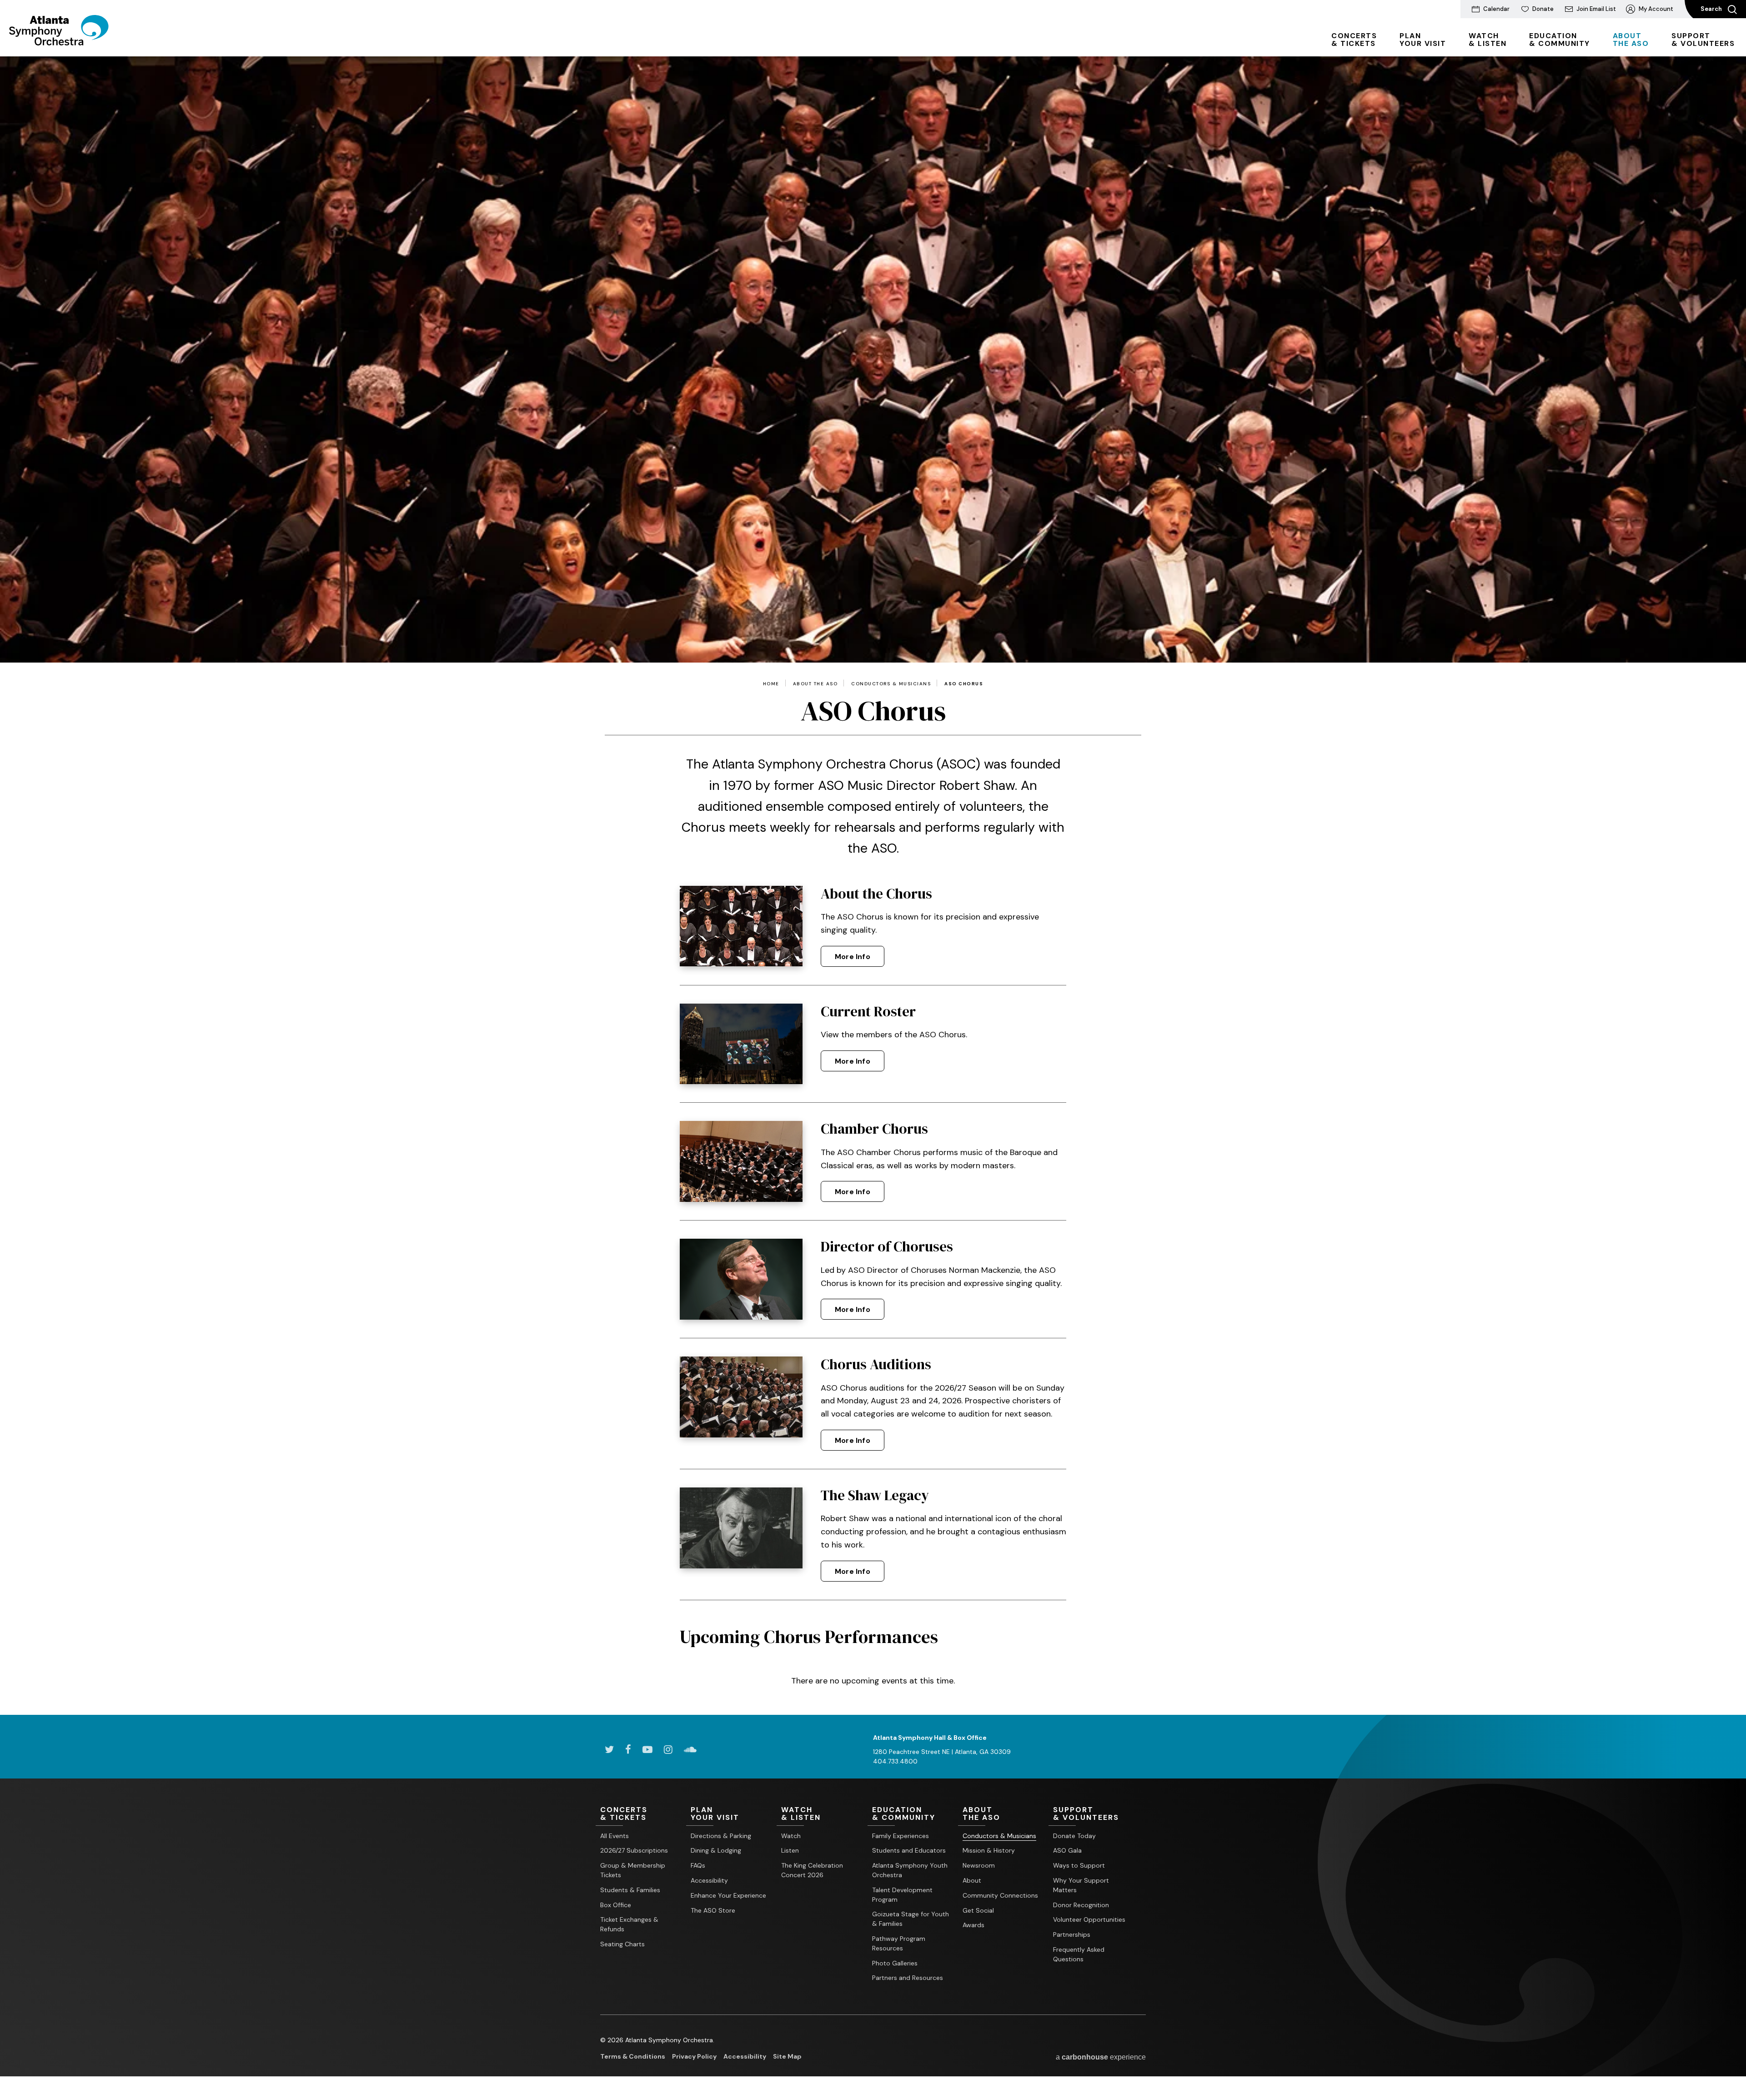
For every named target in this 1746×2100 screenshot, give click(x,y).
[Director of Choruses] (741, 1279)
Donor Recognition (1081, 1905)
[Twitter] (609, 1749)
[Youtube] (647, 1749)
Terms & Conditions (633, 2056)
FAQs (698, 1865)
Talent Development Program (902, 1895)
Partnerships (1072, 1934)
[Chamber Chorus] (741, 1161)
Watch (791, 1836)
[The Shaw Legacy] (741, 1528)
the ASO (1631, 40)
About (972, 1880)
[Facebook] (628, 1749)
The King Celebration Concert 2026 (812, 1870)
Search (1712, 9)
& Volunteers (1703, 40)
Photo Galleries (895, 1963)
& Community (1560, 40)
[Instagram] (668, 1749)
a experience (1101, 2057)
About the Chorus (876, 894)
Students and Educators (909, 1850)
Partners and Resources (908, 1978)
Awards (973, 1925)
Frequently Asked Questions (1079, 1954)
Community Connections (1000, 1895)
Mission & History (989, 1850)
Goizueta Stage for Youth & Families (911, 1919)
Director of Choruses (887, 1246)
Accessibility (709, 1880)
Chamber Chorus (874, 1129)
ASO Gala (1067, 1850)
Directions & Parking (721, 1836)
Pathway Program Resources (899, 1943)
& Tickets (1354, 40)
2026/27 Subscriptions (634, 1850)
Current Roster (868, 1011)
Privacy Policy (694, 2056)
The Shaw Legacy (875, 1495)
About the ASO (815, 684)
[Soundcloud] (690, 1749)
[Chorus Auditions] (741, 1397)
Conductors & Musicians (891, 684)
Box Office (616, 1905)
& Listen (1488, 40)
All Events (615, 1836)
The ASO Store (713, 1910)
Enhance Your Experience (728, 1895)
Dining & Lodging (716, 1850)
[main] (873, 886)
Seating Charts (622, 1944)
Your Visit (1423, 40)
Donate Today (1074, 1836)
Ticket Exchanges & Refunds (629, 1924)
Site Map (787, 2056)
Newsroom (979, 1865)
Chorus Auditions (876, 1364)
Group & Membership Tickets (633, 1870)
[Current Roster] (741, 1044)
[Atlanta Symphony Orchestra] (59, 42)
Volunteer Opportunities (1089, 1919)
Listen (790, 1850)
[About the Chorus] (741, 926)
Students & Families (630, 1890)
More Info (853, 957)
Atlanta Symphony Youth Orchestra (910, 1870)
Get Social (978, 1910)
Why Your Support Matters (1081, 1885)
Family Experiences (901, 1836)
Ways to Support (1079, 1865)
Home (771, 684)
